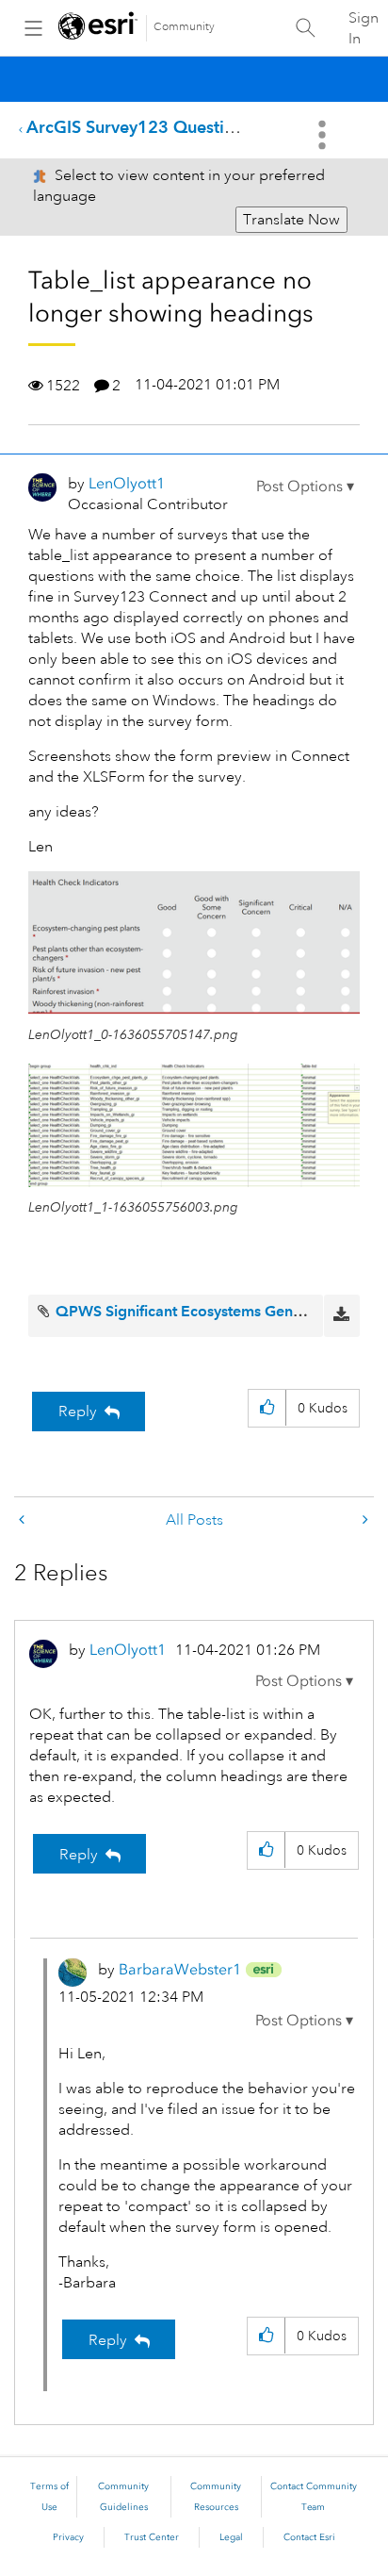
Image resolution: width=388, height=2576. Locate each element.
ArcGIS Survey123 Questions (139, 127)
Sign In (364, 28)
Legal (231, 2537)
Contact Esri (309, 2537)
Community (184, 27)
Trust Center (152, 2537)
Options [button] (324, 135)
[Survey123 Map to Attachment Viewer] (364, 1520)
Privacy (68, 2537)
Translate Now (291, 220)
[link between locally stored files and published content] (24, 1520)
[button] (305, 487)
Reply (78, 1412)
